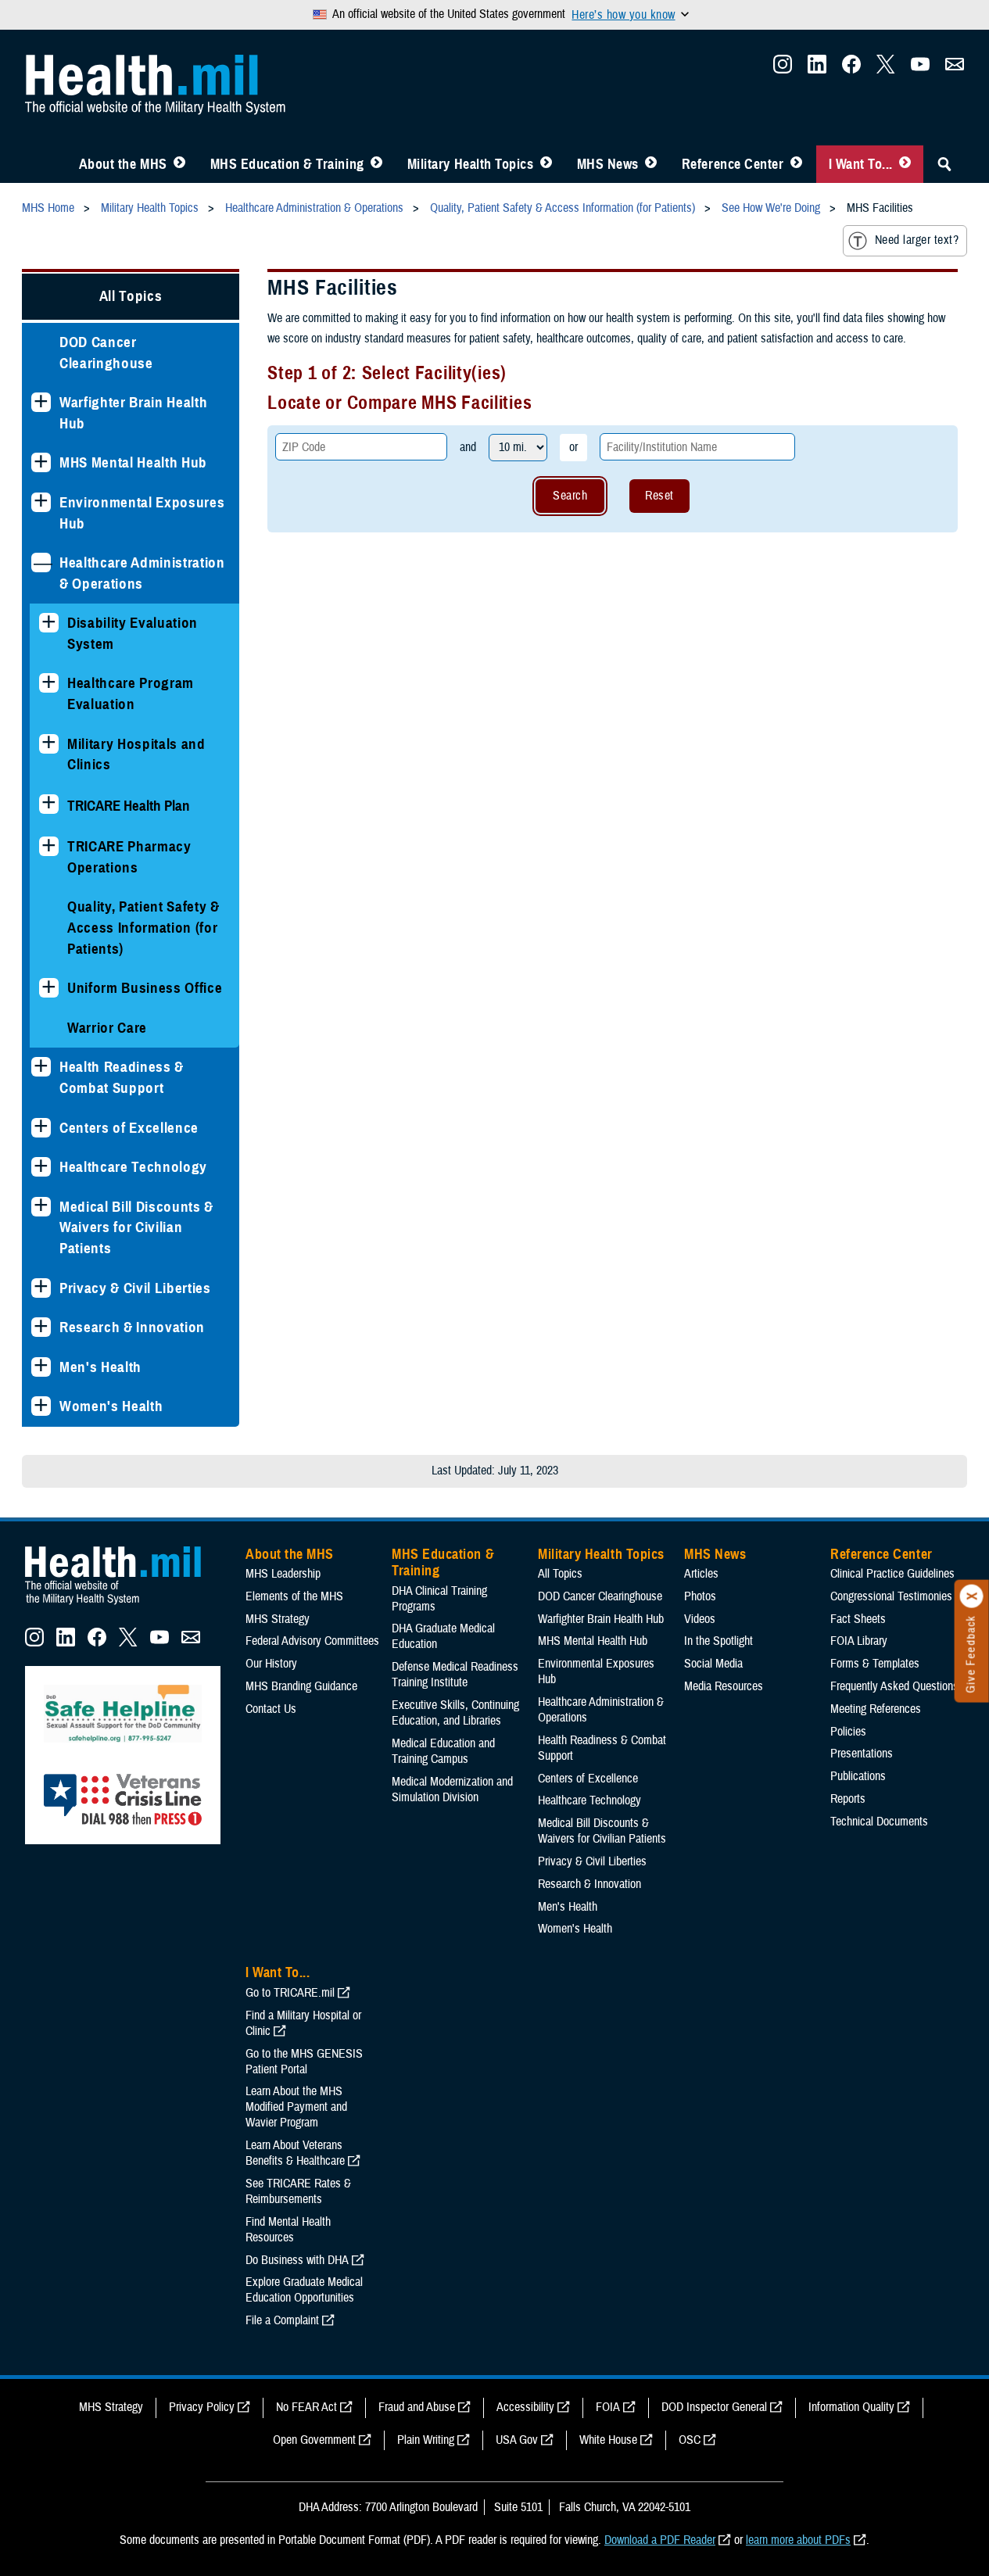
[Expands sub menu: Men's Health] (41, 1367)
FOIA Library (859, 1641)
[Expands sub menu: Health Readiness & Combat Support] (41, 1067)
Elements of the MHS (294, 1596)
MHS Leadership (283, 1574)
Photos (700, 1596)
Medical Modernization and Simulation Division (452, 1790)
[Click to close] (972, 1596)
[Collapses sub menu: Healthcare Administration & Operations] (41, 562)
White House (608, 2440)
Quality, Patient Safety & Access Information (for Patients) (143, 927)
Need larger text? (917, 240)
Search (570, 496)
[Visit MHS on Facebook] (851, 69)
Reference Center (733, 164)
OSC (690, 2440)
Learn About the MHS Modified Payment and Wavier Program (296, 2107)
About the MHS (123, 164)
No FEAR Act (306, 2407)
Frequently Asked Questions (894, 1686)
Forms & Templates (875, 1664)
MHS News (608, 164)
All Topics (131, 296)
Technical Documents (879, 1822)
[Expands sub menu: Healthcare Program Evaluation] (49, 683)
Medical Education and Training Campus (443, 1751)
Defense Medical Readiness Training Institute (455, 1675)
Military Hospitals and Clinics (136, 754)
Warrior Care (107, 1028)
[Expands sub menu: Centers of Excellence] (41, 1128)
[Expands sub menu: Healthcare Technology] (41, 1167)
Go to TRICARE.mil (290, 1993)
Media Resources (724, 1686)
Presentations (862, 1754)
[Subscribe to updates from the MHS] (955, 69)
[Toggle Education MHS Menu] (376, 164)
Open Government (314, 2440)
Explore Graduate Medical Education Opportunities (304, 2290)
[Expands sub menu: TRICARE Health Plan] (49, 804)
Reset (659, 496)
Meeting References (876, 1709)
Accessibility (525, 2407)
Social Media (713, 1664)
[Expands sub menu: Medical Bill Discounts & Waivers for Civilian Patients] (41, 1207)
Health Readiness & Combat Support (122, 1077)
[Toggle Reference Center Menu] (796, 164)
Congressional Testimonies (891, 1596)
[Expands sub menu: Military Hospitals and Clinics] (49, 744)
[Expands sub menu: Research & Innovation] (41, 1327)
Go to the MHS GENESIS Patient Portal (304, 2062)
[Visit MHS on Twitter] (886, 69)
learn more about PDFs (798, 2540)
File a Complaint (282, 2320)
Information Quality (851, 2407)
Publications (858, 1776)
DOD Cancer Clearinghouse (106, 353)
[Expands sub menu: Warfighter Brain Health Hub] (41, 402)
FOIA (608, 2407)
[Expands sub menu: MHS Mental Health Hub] (41, 462)
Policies (848, 1732)
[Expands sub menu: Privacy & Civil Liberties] (41, 1288)
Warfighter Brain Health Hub (133, 413)
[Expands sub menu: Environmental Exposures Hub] (41, 502)
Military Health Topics (471, 164)
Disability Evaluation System (133, 633)
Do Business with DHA (297, 2260)
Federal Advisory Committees (312, 1641)
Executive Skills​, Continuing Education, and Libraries (455, 1713)
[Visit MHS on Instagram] (783, 69)
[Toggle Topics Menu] (546, 164)
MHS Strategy (278, 1619)
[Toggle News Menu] (651, 164)
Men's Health (100, 1367)
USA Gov (517, 2440)
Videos (700, 1619)
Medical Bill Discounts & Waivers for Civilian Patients (136, 1227)
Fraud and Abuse (417, 2407)
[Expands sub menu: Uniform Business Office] (49, 988)
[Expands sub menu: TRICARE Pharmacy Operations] (49, 846)
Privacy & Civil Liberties (135, 1288)
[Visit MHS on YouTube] (920, 69)
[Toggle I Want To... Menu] (905, 164)
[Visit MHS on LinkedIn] (817, 69)
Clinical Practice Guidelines (892, 1574)
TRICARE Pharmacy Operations (129, 857)
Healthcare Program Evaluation (131, 693)
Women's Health (111, 1406)
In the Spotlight (718, 1641)
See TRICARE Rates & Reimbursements (298, 2191)
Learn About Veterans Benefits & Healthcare (295, 2153)
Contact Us (271, 1709)
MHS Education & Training (287, 164)
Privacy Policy (202, 2407)
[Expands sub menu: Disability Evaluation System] (49, 623)
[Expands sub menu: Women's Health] (41, 1406)
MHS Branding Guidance (301, 1686)
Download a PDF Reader (660, 2540)
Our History (271, 1664)
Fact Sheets (858, 1619)
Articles (701, 1574)
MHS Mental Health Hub (133, 462)
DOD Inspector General (714, 2407)
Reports (848, 1799)
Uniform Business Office (145, 988)
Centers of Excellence (129, 1128)
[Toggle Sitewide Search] (944, 164)
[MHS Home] (123, 1605)
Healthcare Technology (133, 1167)
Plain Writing (426, 2440)
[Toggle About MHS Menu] (179, 164)
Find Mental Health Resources (288, 2230)
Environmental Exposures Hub (142, 513)
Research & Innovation (132, 1327)
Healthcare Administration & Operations (142, 573)
